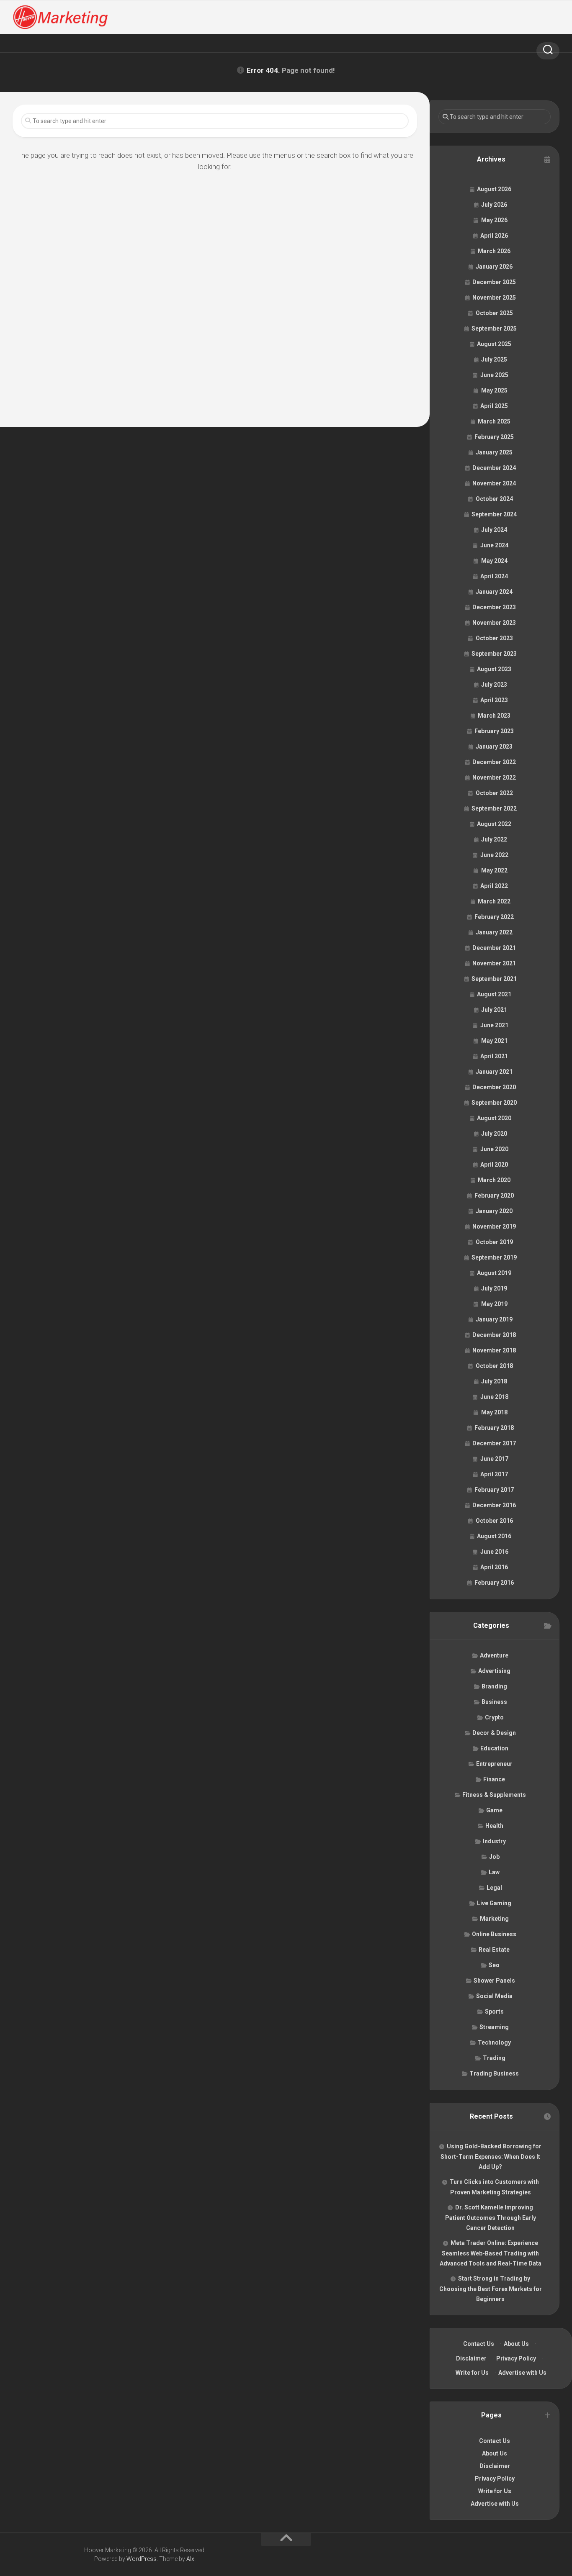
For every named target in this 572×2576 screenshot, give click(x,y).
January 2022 (494, 932)
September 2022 (494, 808)
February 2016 (494, 1583)
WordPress (142, 2559)
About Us (516, 2344)
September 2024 (494, 514)
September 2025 (494, 328)
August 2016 (494, 1536)
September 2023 (494, 654)
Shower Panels (494, 1981)
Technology (494, 2042)
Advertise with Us (522, 2373)
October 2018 (494, 1366)
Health (494, 1826)
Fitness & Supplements (494, 1795)
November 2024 (494, 483)
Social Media (494, 1996)
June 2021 (494, 1025)
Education (494, 1748)
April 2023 (494, 700)
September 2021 (494, 979)
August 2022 (494, 824)
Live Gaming (494, 1903)
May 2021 (494, 1041)
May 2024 (494, 561)
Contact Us (479, 2344)
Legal (494, 1888)
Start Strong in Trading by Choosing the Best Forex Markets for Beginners (491, 2289)
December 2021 (494, 948)
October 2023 (494, 638)
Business (494, 1702)
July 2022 (494, 839)
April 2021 (494, 1056)
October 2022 (494, 793)
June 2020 (494, 1149)
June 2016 (494, 1552)
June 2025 (494, 375)
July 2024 (494, 530)
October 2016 (494, 1521)
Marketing (494, 1919)
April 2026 (494, 236)
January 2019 (494, 1319)
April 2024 (494, 576)
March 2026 (494, 251)
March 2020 (494, 1180)
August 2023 (494, 669)
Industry (494, 1841)
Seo (494, 1965)
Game (494, 1810)
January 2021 (494, 1072)
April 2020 (494, 1165)
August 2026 (494, 189)
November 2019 (494, 1226)
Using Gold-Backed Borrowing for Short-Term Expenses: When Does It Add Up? (491, 2157)
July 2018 (494, 1381)
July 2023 (494, 685)
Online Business (494, 1934)
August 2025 (494, 344)
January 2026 (494, 267)
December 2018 (494, 1335)
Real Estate (494, 1950)
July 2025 (494, 359)
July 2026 (494, 205)
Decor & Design (494, 1733)
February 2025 (494, 437)
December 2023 (494, 607)
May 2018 (494, 1412)
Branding (494, 1686)
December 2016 (494, 1505)
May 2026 (494, 220)
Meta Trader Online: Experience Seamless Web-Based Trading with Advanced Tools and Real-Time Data (491, 2253)
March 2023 (494, 716)
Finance (494, 1779)
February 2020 (494, 1196)
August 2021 (494, 994)
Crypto (494, 1717)
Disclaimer (471, 2358)
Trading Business (494, 2073)
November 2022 (494, 777)
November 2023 (494, 623)
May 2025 (494, 390)
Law (494, 1872)
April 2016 (494, 1567)
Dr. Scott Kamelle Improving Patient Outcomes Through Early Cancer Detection (491, 2218)
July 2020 (494, 1134)
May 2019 (494, 1304)
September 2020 (494, 1103)
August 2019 (494, 1273)
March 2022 (494, 901)
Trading (494, 2058)
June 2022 (494, 855)
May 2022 (494, 870)
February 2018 (494, 1428)
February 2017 (494, 1490)
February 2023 (494, 731)
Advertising (494, 1671)
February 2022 (494, 917)
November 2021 (494, 963)
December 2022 (494, 762)
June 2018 (494, 1397)
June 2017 (494, 1459)
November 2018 (494, 1350)
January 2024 (494, 592)
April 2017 (494, 1474)
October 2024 (494, 499)
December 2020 (494, 1087)
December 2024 (494, 468)
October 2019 (494, 1242)
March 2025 (494, 421)
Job (494, 1857)
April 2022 (494, 886)
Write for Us (472, 2373)
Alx (190, 2559)
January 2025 (494, 452)
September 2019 (494, 1257)
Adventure (494, 1655)
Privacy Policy (516, 2358)
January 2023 (494, 747)
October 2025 (494, 313)
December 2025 (494, 282)
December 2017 (494, 1443)
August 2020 (494, 1118)
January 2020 (494, 1211)
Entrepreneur (494, 1764)
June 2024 (494, 545)
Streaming (494, 2027)
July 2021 (494, 1010)
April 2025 (494, 406)
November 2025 (494, 298)
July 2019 (494, 1288)
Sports (494, 2012)
